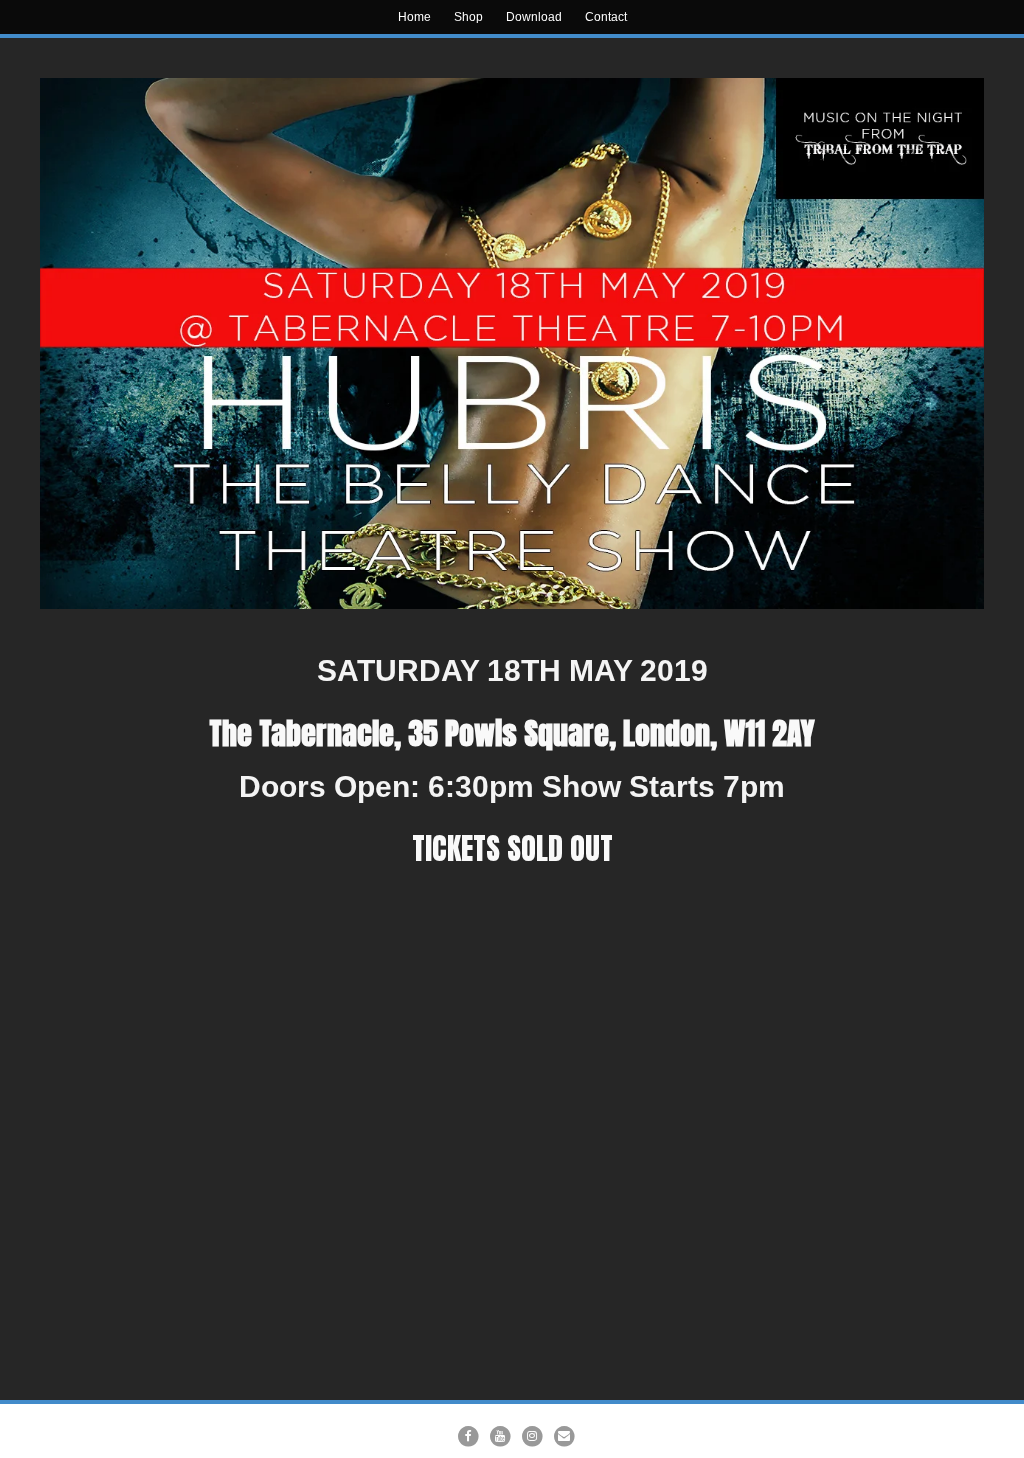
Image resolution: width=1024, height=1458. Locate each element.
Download (534, 17)
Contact (606, 17)
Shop (468, 17)
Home (414, 17)
